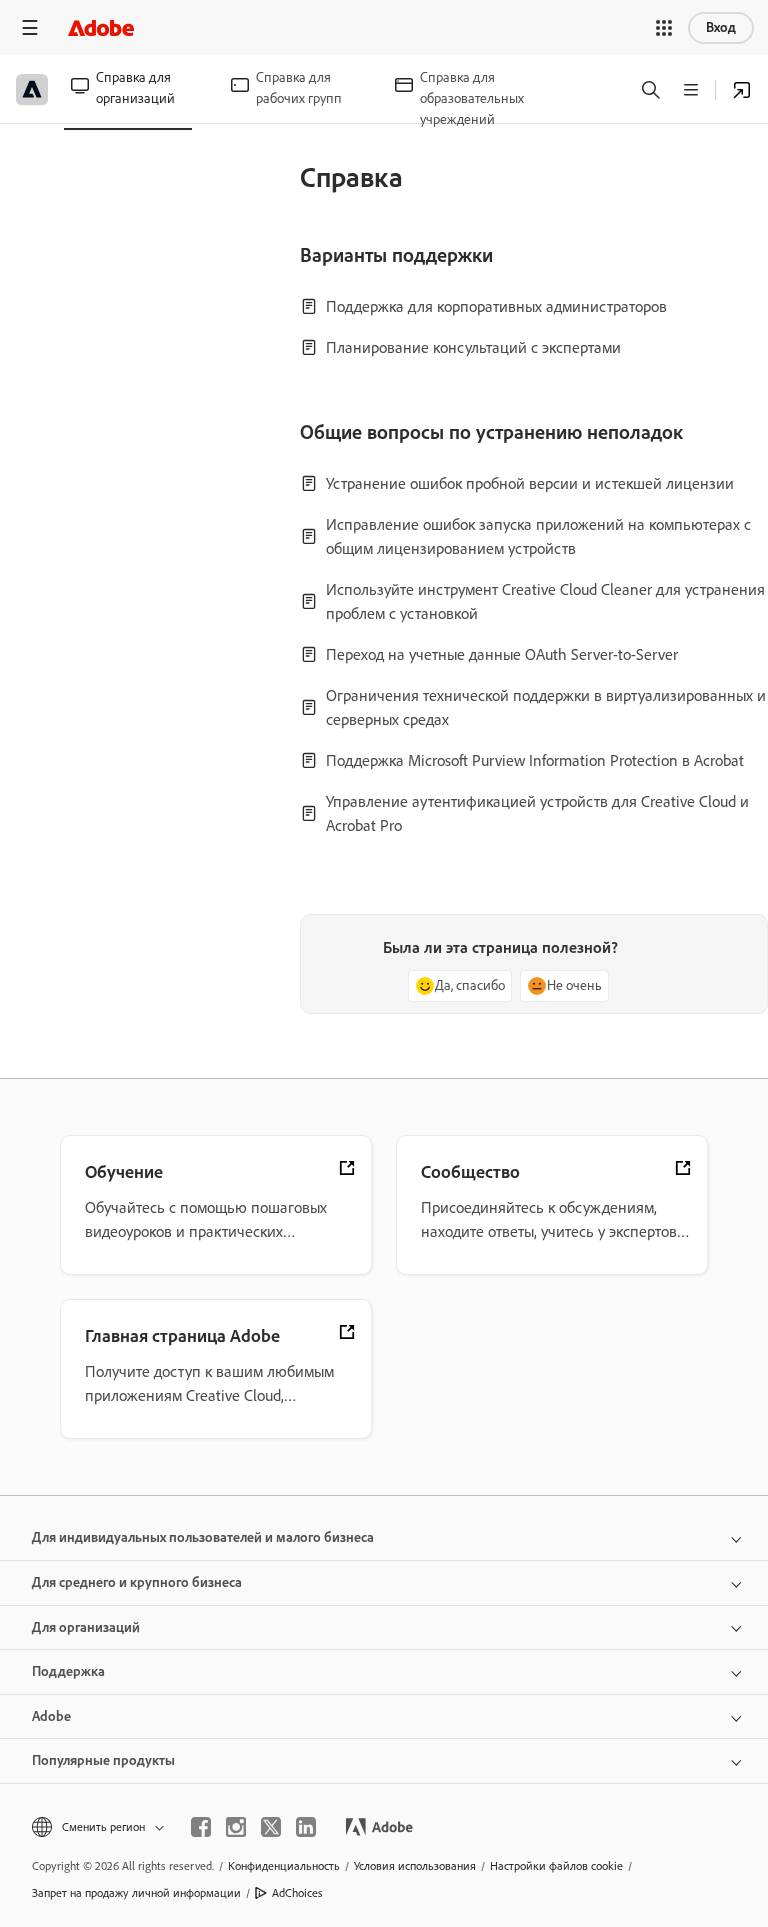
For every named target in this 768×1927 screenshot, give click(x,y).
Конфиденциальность (284, 1866)
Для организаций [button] (86, 1627)
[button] (664, 28)
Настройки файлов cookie (556, 1866)
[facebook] (201, 1827)
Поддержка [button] (68, 1671)
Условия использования (415, 1866)
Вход (721, 27)
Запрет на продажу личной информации (136, 1893)
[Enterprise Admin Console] (742, 90)
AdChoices (297, 1893)
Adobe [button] (51, 1716)
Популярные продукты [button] (103, 1760)
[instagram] (236, 1827)
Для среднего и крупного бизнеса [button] (137, 1582)
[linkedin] (306, 1827)
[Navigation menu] (30, 27)
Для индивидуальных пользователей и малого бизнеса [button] (203, 1537)
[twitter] (271, 1827)
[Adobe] (101, 27)
